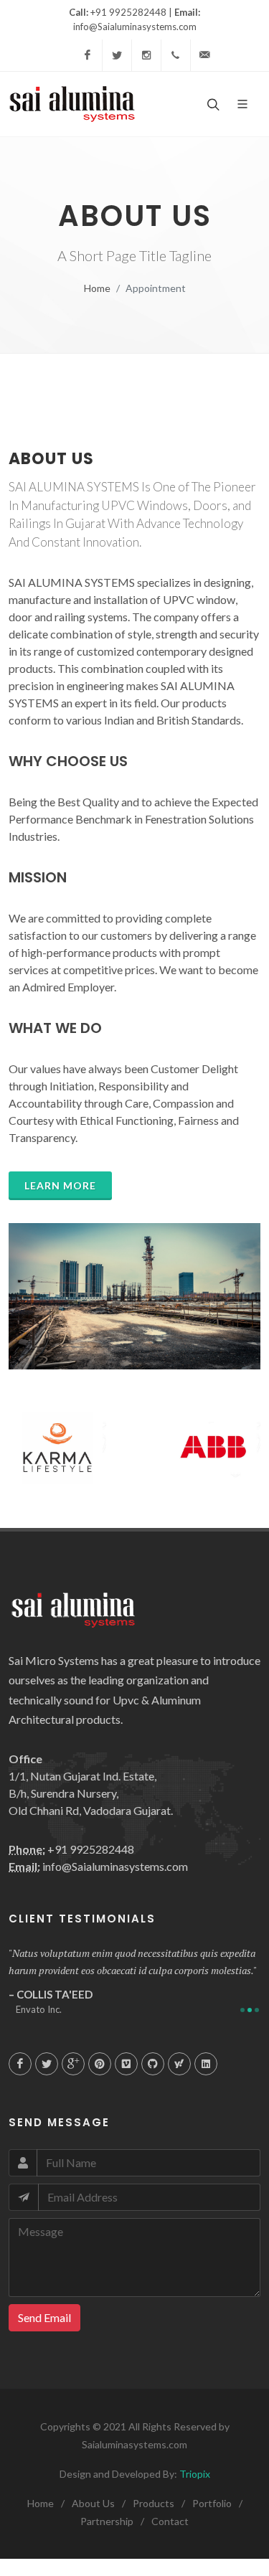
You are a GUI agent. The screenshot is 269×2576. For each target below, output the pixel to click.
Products (154, 2503)
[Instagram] (146, 55)
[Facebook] (88, 55)
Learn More (60, 1185)
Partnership (107, 2521)
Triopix (194, 2474)
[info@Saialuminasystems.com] (205, 55)
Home (97, 288)
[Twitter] (117, 55)
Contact (170, 2521)
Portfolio (212, 2503)
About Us (93, 2503)
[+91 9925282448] (176, 55)
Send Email (44, 2317)
